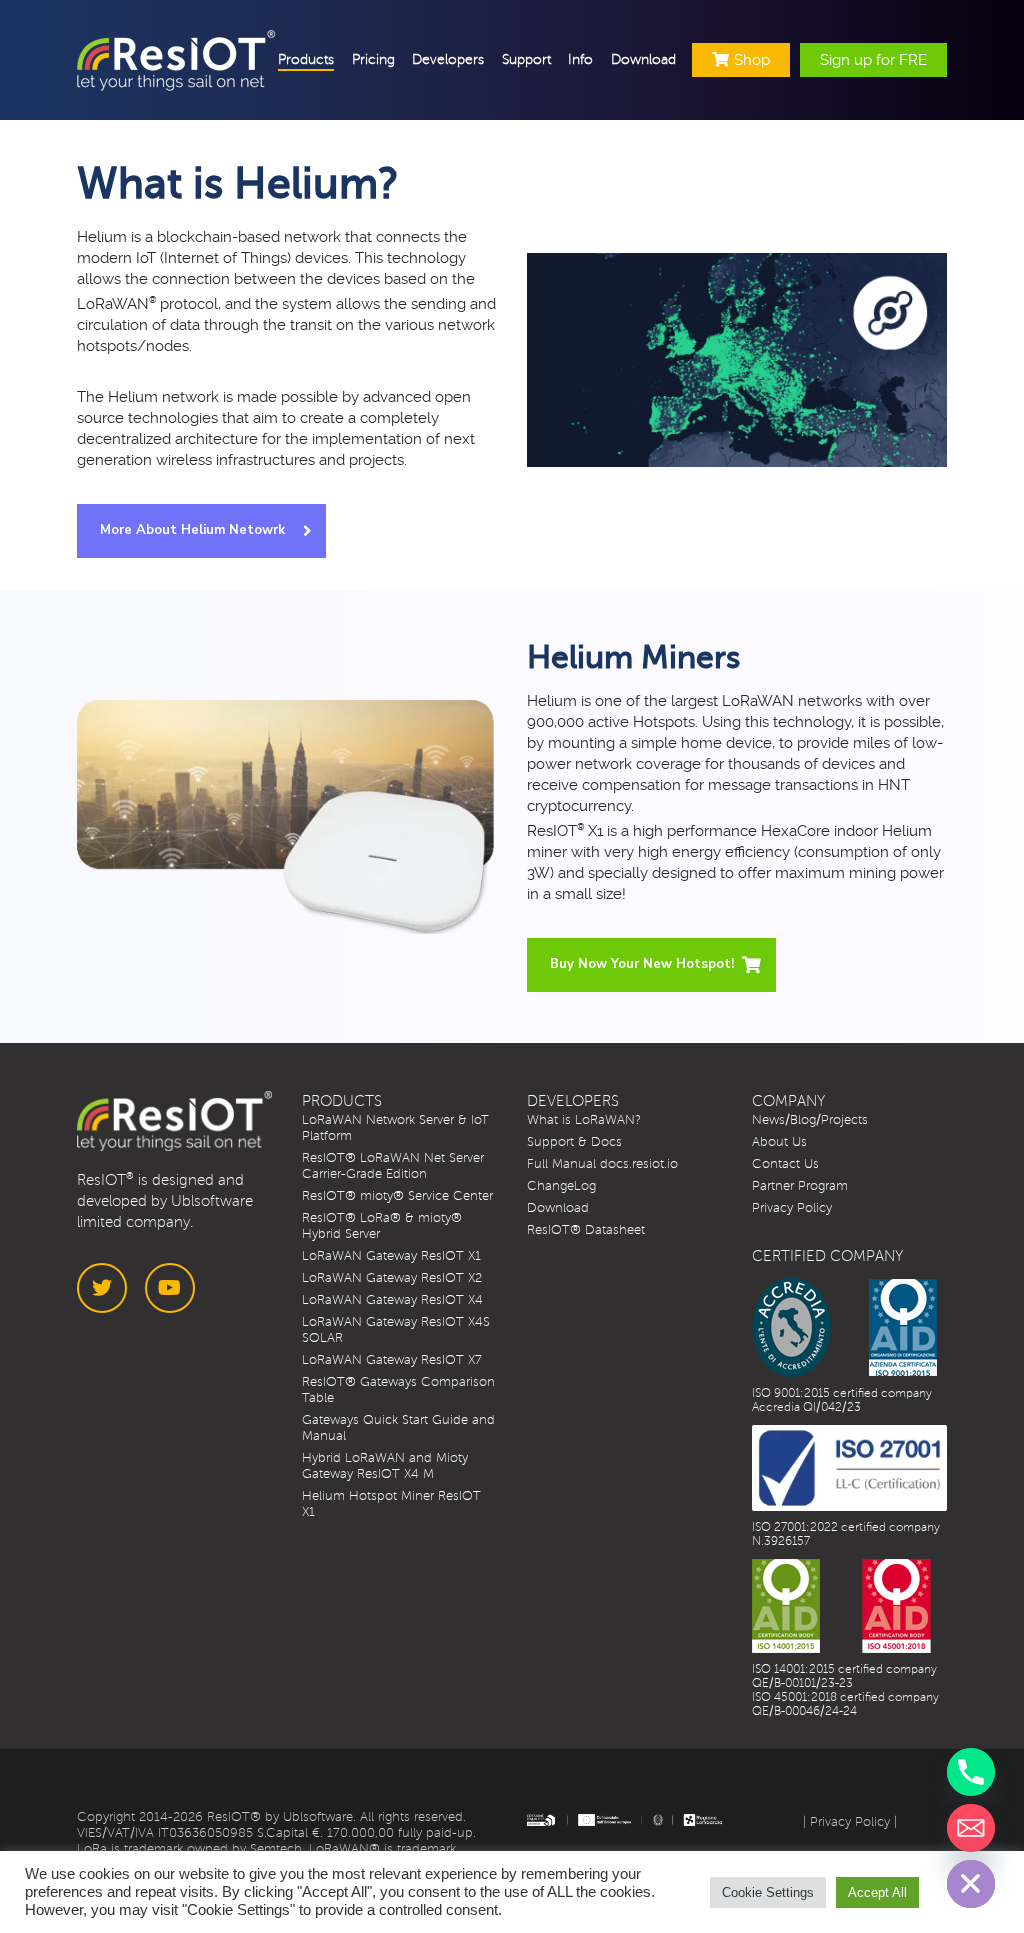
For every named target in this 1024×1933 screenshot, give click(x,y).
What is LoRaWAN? (584, 1120)
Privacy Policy (792, 1208)
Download (558, 1208)
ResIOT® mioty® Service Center (397, 1196)
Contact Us (785, 1164)
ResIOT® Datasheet (586, 1230)
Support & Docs (574, 1142)
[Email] (971, 1828)
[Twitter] (102, 1288)
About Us (779, 1142)
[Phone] (971, 1772)
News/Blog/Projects (810, 1120)
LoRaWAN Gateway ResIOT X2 (392, 1278)
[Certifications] (844, 1327)
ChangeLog (561, 1186)
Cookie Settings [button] (768, 1892)
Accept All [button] (877, 1892)
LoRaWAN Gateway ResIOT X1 (391, 1256)
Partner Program (800, 1186)
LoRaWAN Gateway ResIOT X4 (392, 1300)
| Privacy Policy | (850, 1822)
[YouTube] (170, 1288)
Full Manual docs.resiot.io (602, 1164)
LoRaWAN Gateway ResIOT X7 (392, 1360)
